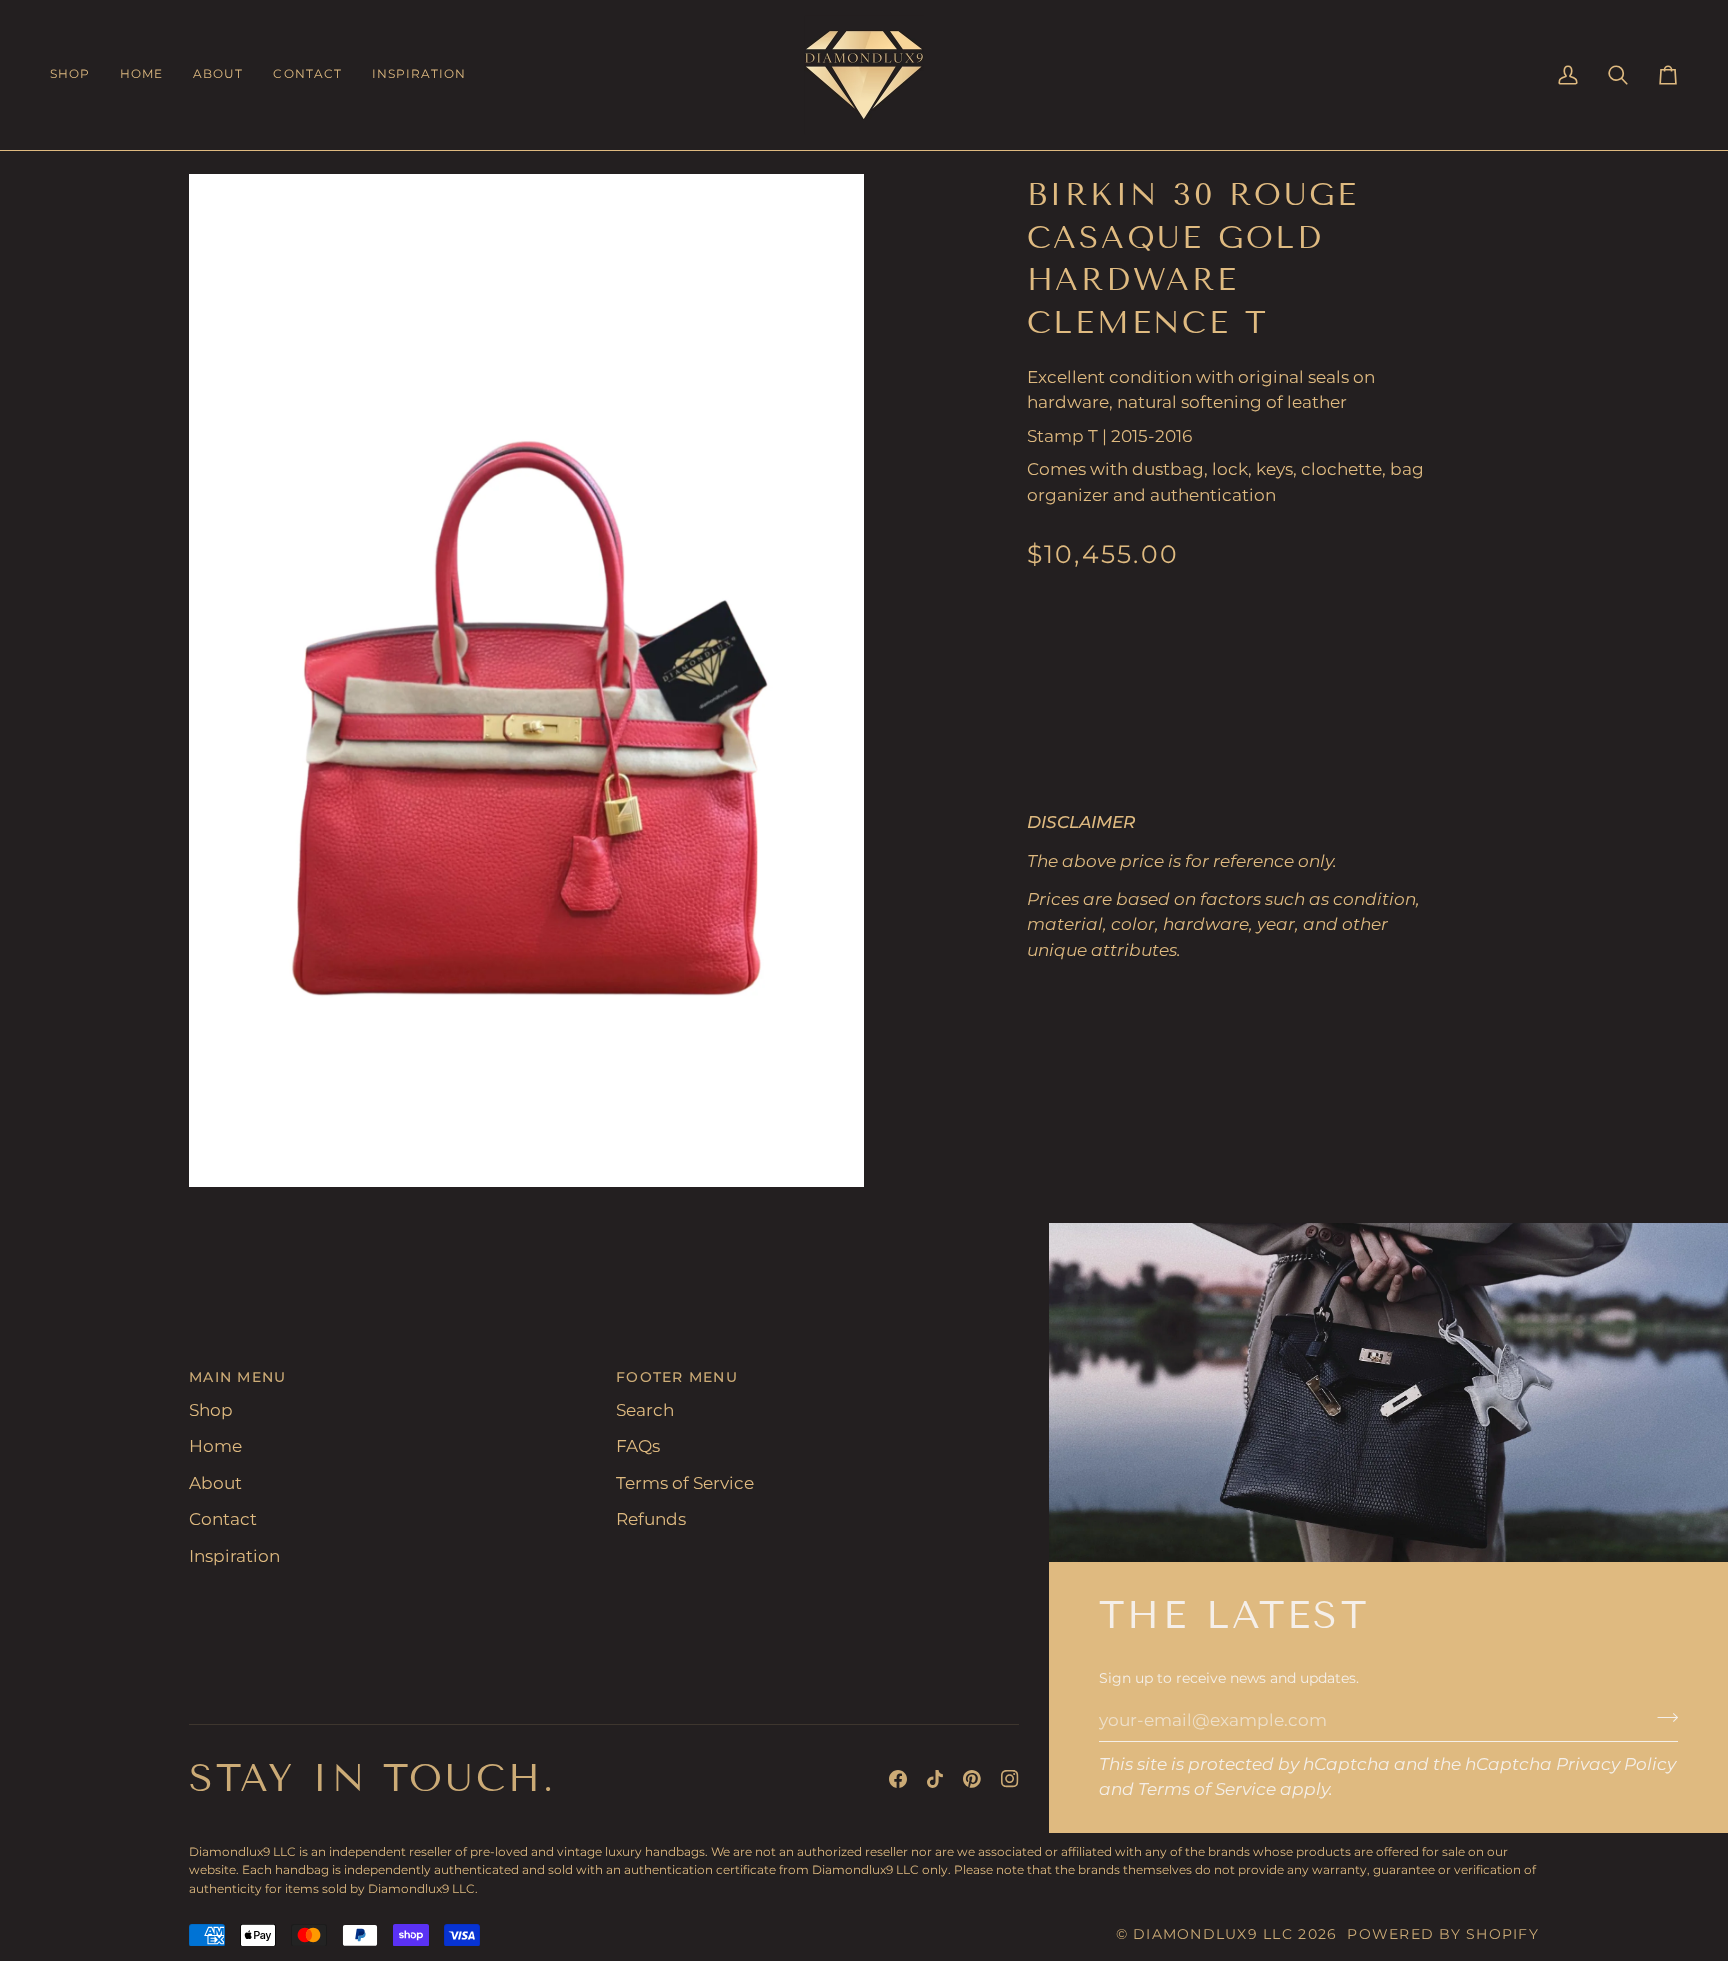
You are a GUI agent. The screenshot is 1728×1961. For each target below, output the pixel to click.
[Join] (1661, 1717)
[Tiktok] (935, 1779)
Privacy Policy (1616, 1764)
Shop (211, 1410)
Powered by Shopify (1443, 1934)
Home (215, 1446)
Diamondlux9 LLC (1213, 1934)
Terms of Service (1207, 1789)
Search (645, 1410)
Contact (223, 1519)
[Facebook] (898, 1779)
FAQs (638, 1446)
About (215, 1483)
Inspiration (234, 1556)
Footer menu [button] (677, 1377)
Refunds (651, 1519)
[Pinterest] (972, 1779)
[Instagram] (1010, 1779)
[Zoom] (226, 1149)
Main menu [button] (237, 1377)
